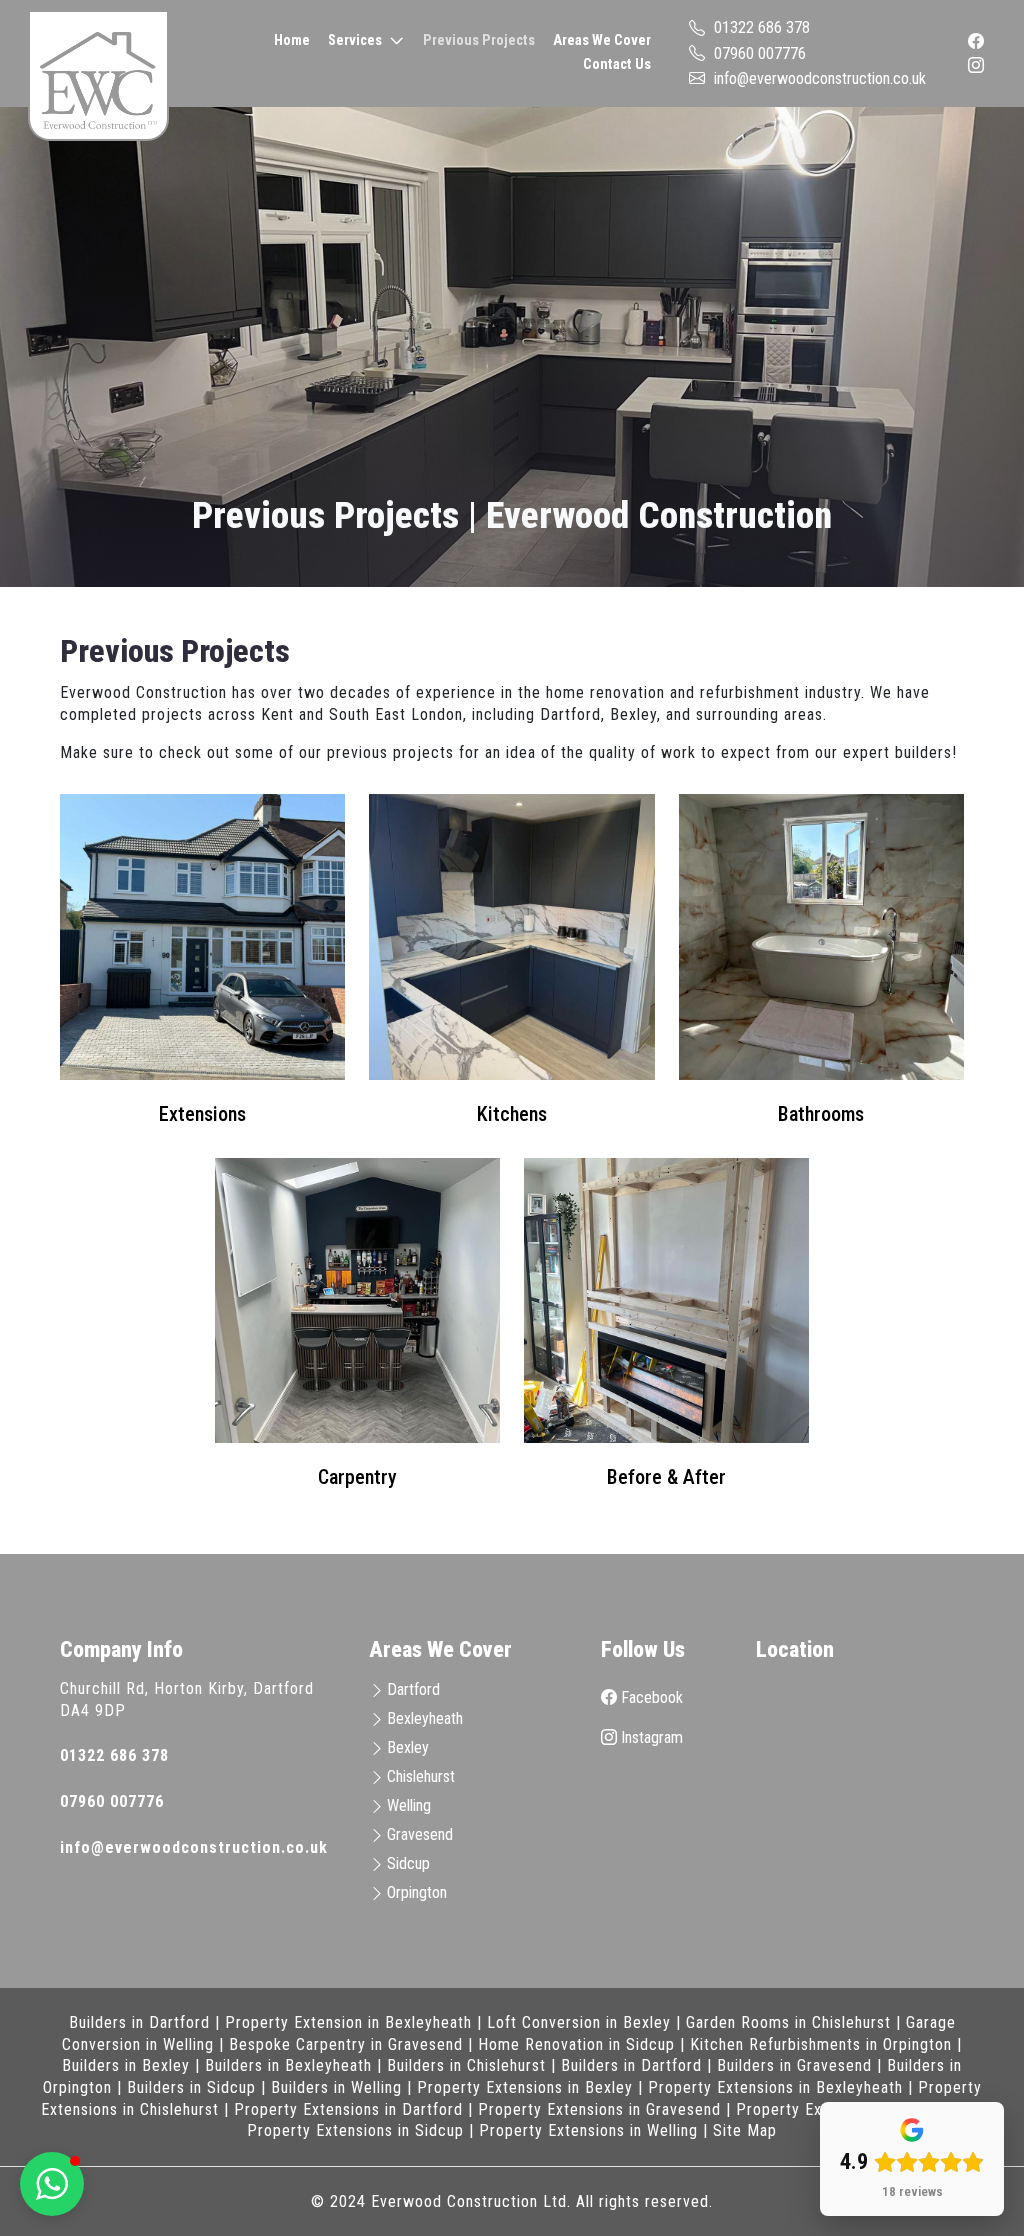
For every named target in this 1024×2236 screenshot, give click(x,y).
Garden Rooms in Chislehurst (788, 2022)
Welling (409, 1805)
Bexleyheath (425, 1718)
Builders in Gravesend (794, 2065)
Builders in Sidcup (191, 2087)
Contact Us (617, 64)
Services (355, 40)
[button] (52, 2184)
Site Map (745, 2130)
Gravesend (420, 1834)
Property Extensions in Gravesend (599, 2109)
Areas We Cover (602, 40)
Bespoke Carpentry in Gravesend (346, 2044)
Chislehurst (421, 1776)
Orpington (417, 1892)
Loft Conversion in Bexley (579, 2022)
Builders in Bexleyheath (288, 2065)
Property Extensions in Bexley (525, 2087)
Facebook (650, 1697)
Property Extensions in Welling (588, 2130)
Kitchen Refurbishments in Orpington (821, 2044)
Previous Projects (479, 40)
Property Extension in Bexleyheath (348, 2022)
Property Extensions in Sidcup (355, 2130)
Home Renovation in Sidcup (576, 2044)
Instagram (650, 1737)
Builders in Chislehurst (466, 2065)
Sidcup (408, 1863)
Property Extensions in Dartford (348, 2109)
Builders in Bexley (126, 2065)
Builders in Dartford (139, 2022)
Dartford (413, 1689)
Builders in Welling (336, 2087)
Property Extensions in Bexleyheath (775, 2087)
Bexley (408, 1747)
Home (292, 40)
